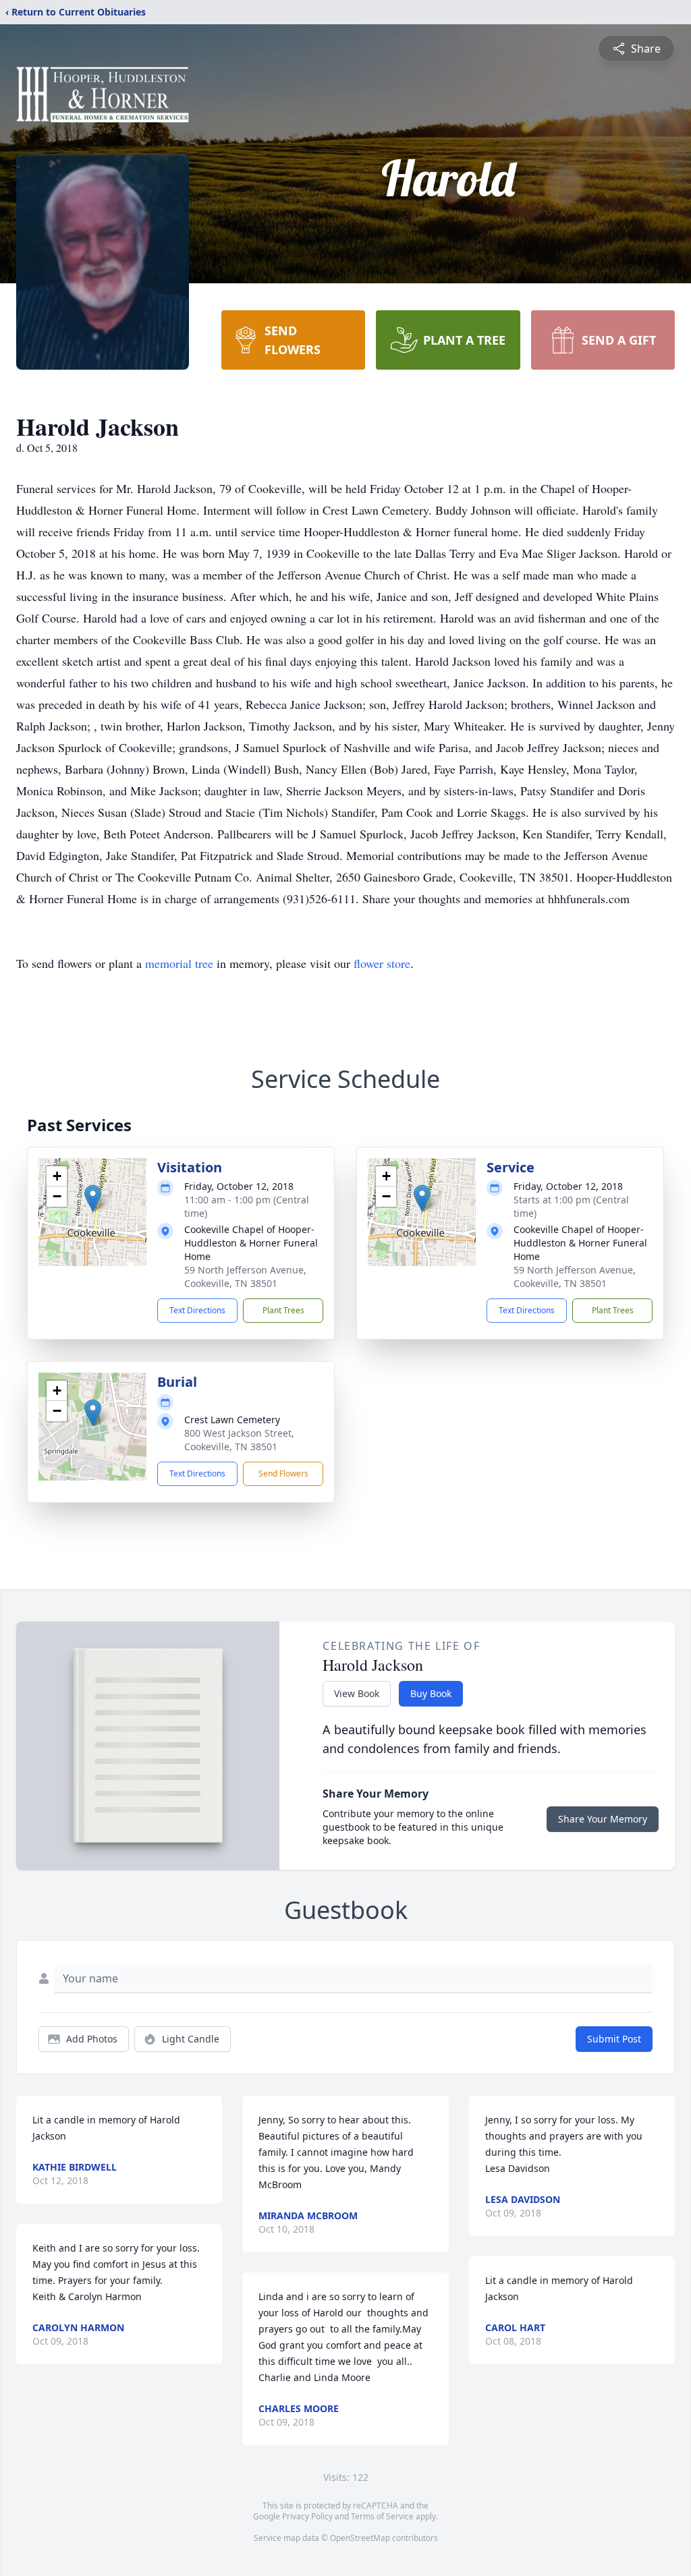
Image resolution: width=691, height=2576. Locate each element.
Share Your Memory (603, 1819)
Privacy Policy (307, 2516)
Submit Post (614, 2039)
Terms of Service (382, 2516)
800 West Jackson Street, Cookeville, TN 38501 (239, 1440)
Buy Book (431, 1693)
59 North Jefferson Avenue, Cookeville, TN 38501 (245, 1277)
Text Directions (197, 1310)
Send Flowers (283, 1473)
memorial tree (179, 963)
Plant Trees (283, 1310)
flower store (382, 963)
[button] (93, 1198)
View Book (357, 1693)
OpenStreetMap (360, 2538)
